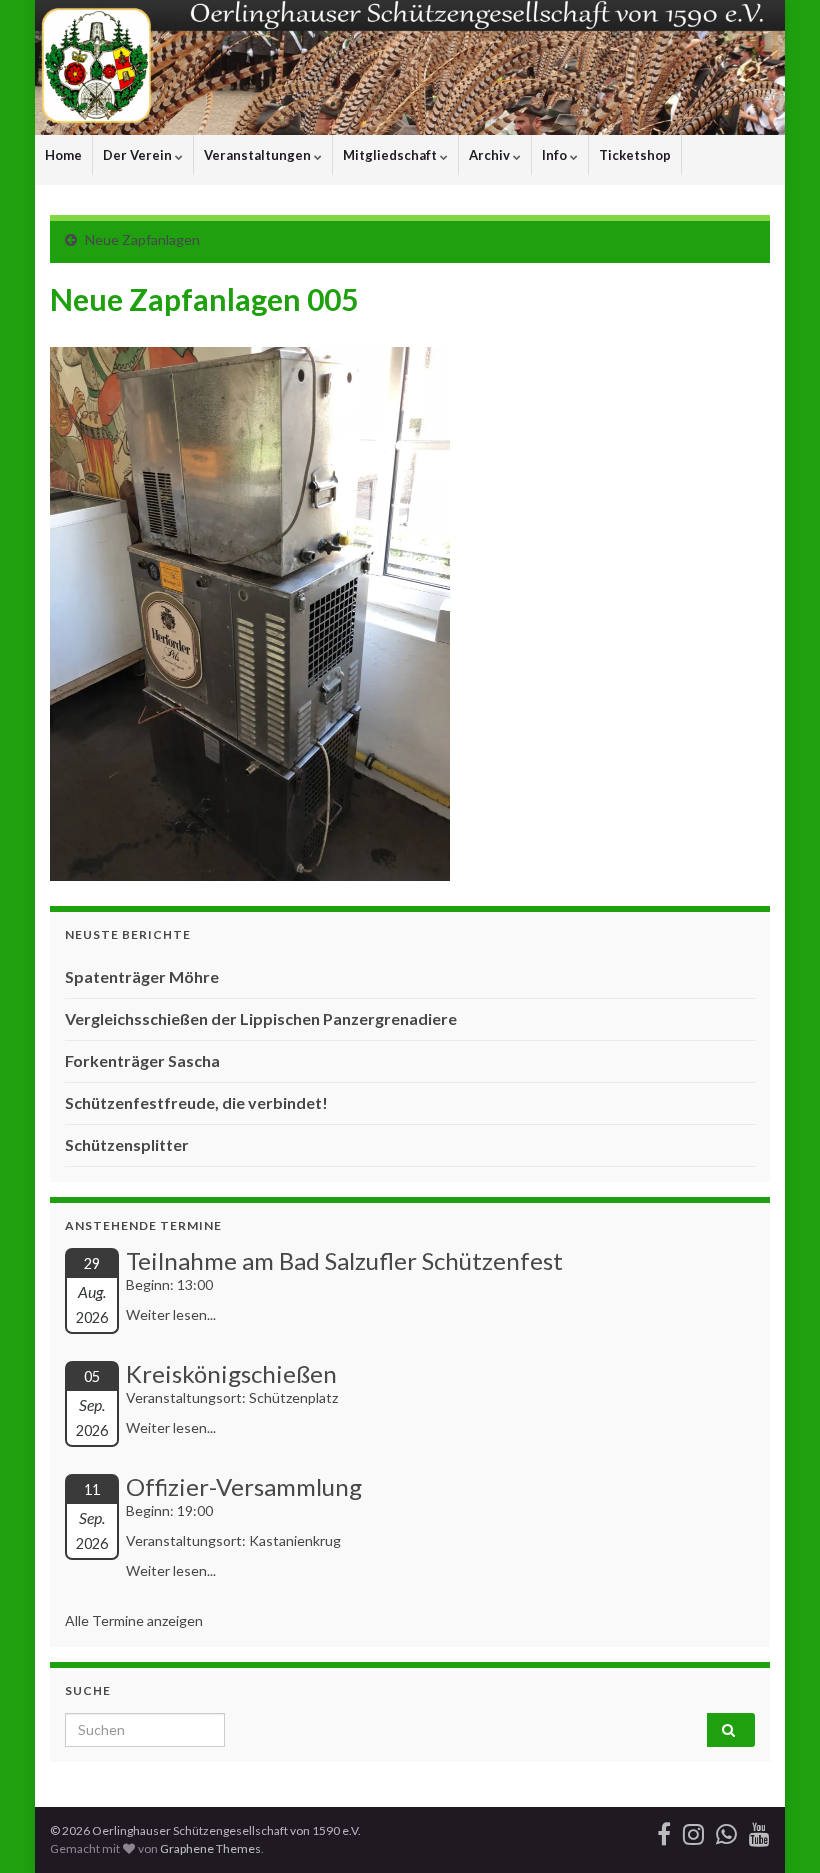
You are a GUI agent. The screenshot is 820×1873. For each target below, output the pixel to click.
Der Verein (139, 155)
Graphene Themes (210, 1848)
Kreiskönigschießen (231, 1373)
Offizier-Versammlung (244, 1486)
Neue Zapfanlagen (142, 239)
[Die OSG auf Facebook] (664, 1830)
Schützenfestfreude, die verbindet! (196, 1102)
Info (556, 155)
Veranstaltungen (259, 155)
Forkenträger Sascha (142, 1060)
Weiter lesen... (171, 1314)
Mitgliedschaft (391, 155)
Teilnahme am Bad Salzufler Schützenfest (344, 1260)
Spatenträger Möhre (142, 976)
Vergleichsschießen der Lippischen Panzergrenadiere (261, 1018)
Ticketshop (635, 155)
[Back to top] (775, 1828)
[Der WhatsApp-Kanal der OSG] (726, 1830)
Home (63, 155)
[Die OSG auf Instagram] (693, 1830)
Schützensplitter (127, 1144)
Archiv (491, 155)
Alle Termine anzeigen (134, 1620)
